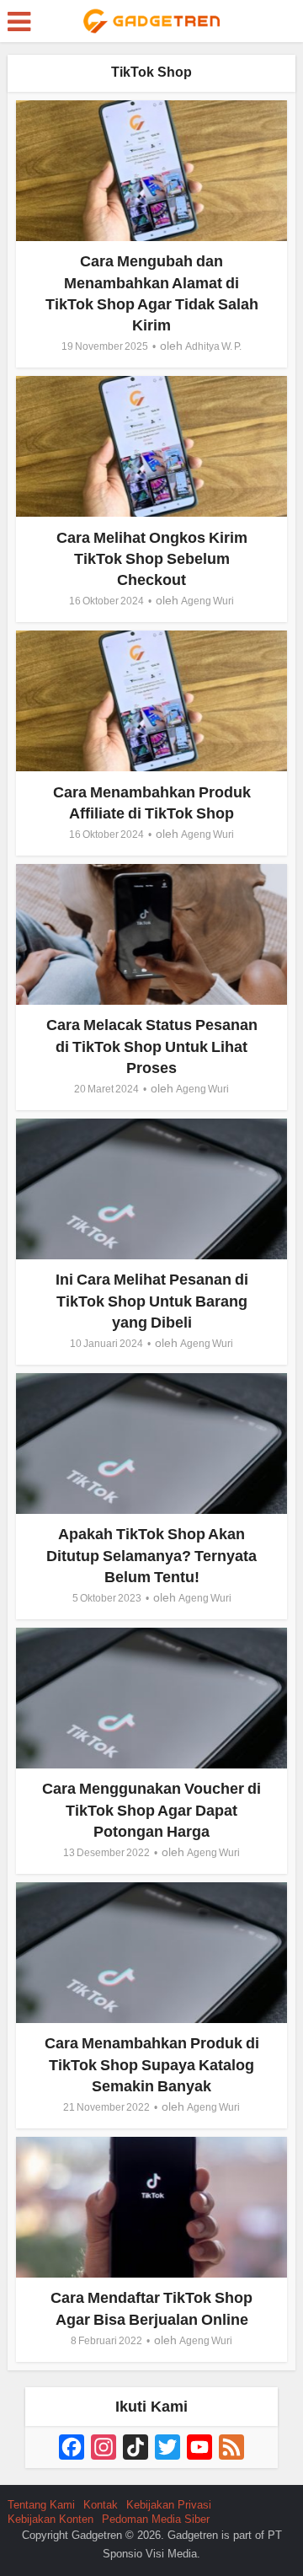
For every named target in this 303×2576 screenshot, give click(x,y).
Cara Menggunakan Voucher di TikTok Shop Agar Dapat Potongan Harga (151, 1810)
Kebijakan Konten (50, 2519)
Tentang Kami (41, 2505)
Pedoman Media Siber (156, 2519)
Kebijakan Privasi (169, 2505)
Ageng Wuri (207, 601)
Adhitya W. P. (213, 346)
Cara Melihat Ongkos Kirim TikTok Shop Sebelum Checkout (152, 559)
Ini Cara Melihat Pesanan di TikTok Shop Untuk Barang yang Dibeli (152, 1301)
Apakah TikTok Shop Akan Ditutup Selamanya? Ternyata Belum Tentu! (151, 1555)
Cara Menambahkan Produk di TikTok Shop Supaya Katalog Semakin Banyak (152, 2064)
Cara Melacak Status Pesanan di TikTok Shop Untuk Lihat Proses (152, 1046)
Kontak (101, 2505)
